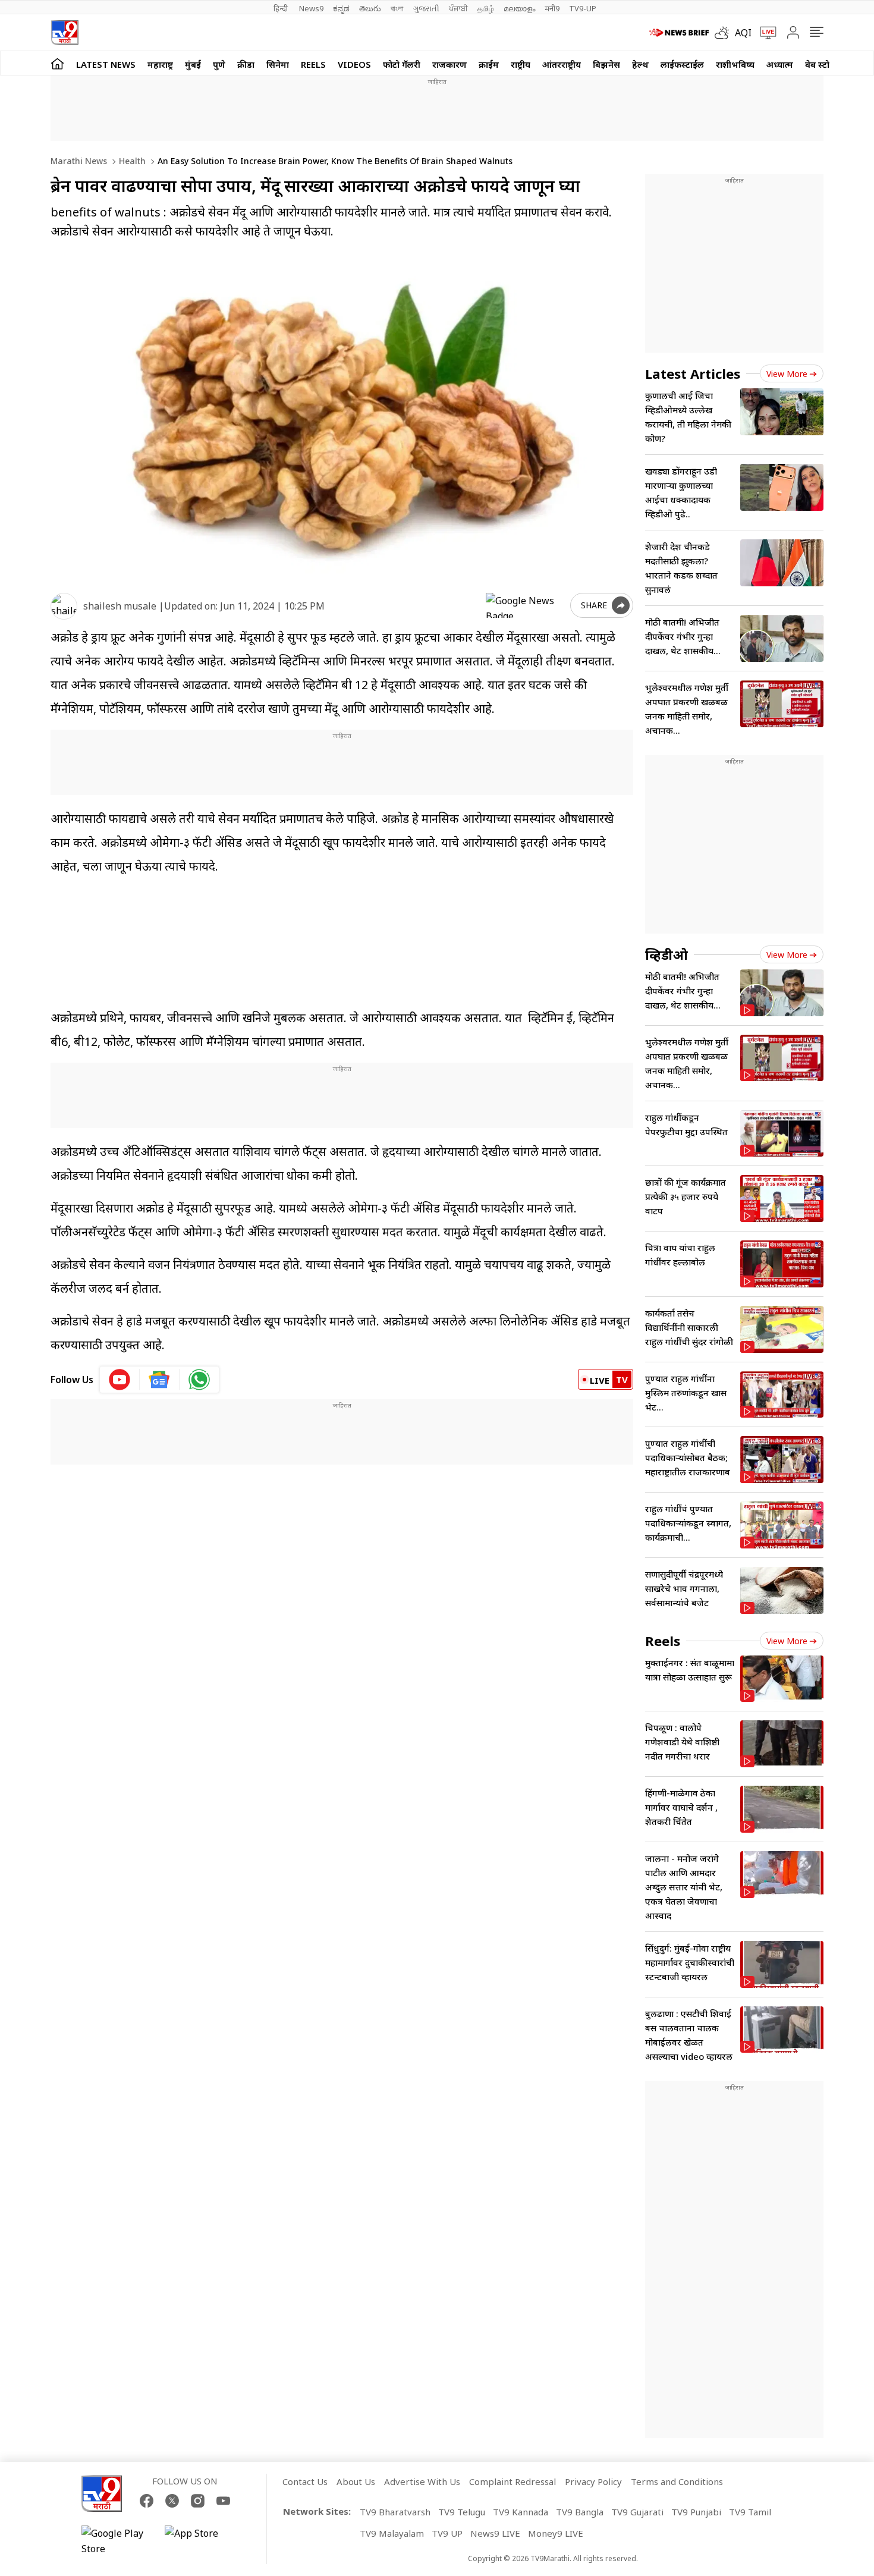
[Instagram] (198, 2501)
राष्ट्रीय (521, 64)
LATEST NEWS (106, 64)
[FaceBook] (147, 2501)
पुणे (219, 64)
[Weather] (725, 33)
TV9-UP (583, 8)
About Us (356, 2481)
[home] (57, 63)
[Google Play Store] (117, 2541)
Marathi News (79, 161)
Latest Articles (693, 373)
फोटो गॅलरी (402, 64)
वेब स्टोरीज (824, 64)
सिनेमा (278, 64)
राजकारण (449, 64)
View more (787, 374)
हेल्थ (640, 64)
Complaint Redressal (513, 2481)
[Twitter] (172, 2501)
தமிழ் (486, 8)
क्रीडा (246, 64)
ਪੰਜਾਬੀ (458, 8)
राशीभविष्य (735, 64)
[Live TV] (764, 33)
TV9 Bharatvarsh (395, 2512)
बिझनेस (606, 64)
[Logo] (65, 32)
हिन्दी (282, 8)
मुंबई (193, 64)
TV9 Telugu (462, 2512)
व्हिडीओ (666, 954)
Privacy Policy (593, 2481)
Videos (354, 64)
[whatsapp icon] (199, 1380)
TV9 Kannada (521, 2512)
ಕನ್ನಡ (341, 8)
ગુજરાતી (426, 8)
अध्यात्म (780, 64)
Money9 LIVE (556, 2533)
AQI (743, 33)
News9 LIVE (495, 2533)
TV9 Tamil (750, 2512)
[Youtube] (223, 2501)
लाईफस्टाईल (682, 64)
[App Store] (200, 2541)
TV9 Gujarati (637, 2512)
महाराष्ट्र (160, 64)
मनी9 (552, 8)
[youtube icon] (120, 1380)
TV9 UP (447, 2533)
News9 (311, 8)
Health (131, 161)
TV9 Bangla (580, 2512)
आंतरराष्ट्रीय (562, 64)
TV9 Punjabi (696, 2512)
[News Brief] (679, 33)
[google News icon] (160, 1380)
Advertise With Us (422, 2481)
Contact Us (305, 2481)
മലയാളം (519, 8)
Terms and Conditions (677, 2481)
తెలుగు (370, 8)
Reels (313, 64)
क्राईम (489, 64)
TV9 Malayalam (392, 2533)
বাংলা (397, 8)
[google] (526, 605)
